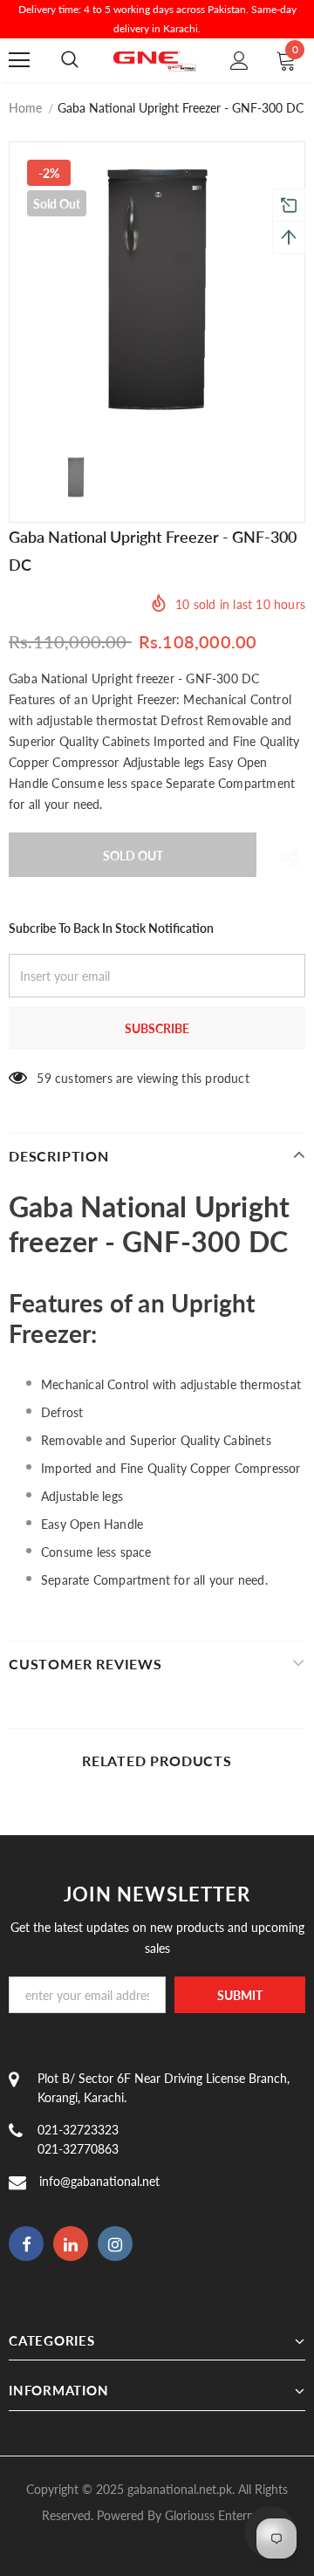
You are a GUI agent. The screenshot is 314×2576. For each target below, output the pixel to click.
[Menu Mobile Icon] (19, 60)
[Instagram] (115, 2244)
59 (44, 1078)
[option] (157, 290)
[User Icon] (239, 61)
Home (25, 108)
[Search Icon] (70, 60)
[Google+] (71, 2244)
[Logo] (155, 60)
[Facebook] (26, 2244)
